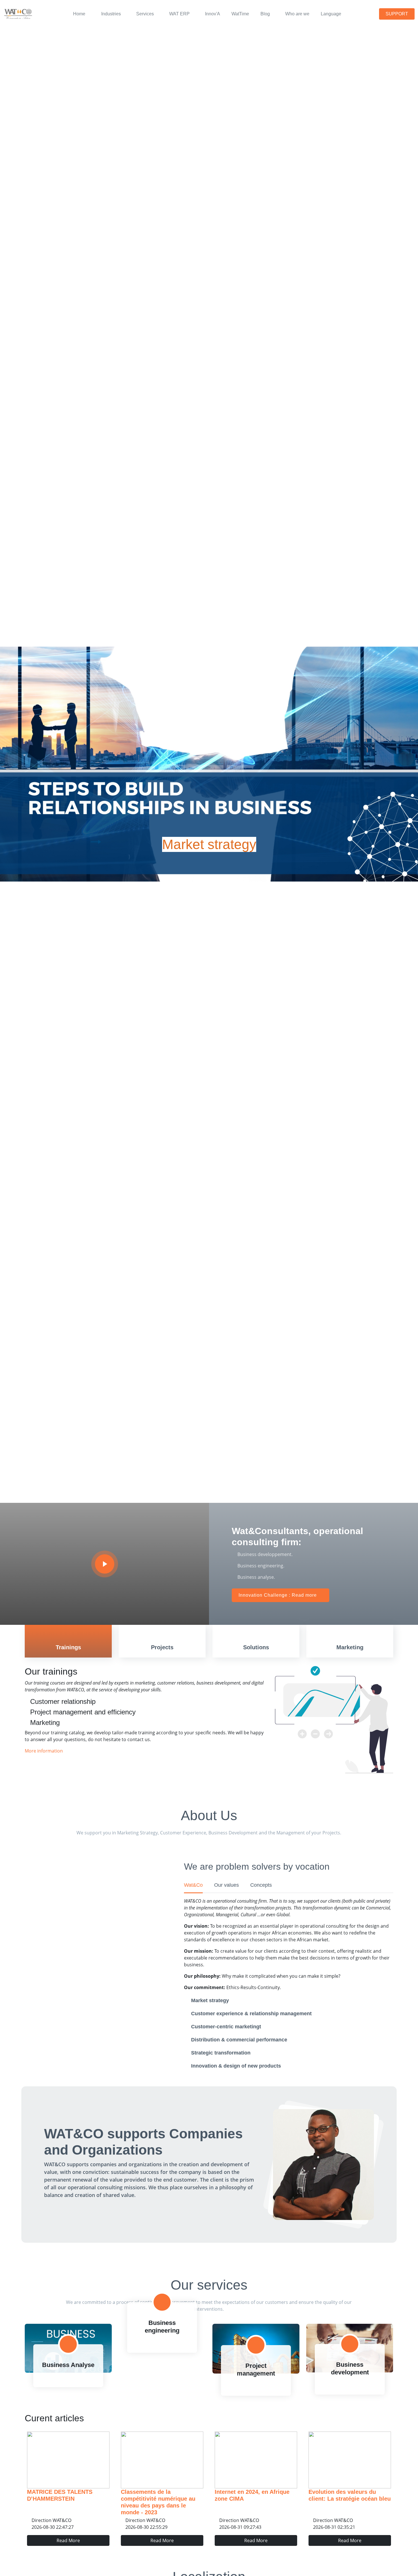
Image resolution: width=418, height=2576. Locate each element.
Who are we (297, 14)
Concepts (261, 1885)
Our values (226, 1885)
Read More (68, 2540)
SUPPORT (397, 14)
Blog (265, 14)
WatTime (240, 14)
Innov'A (213, 14)
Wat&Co (193, 1885)
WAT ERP (179, 14)
